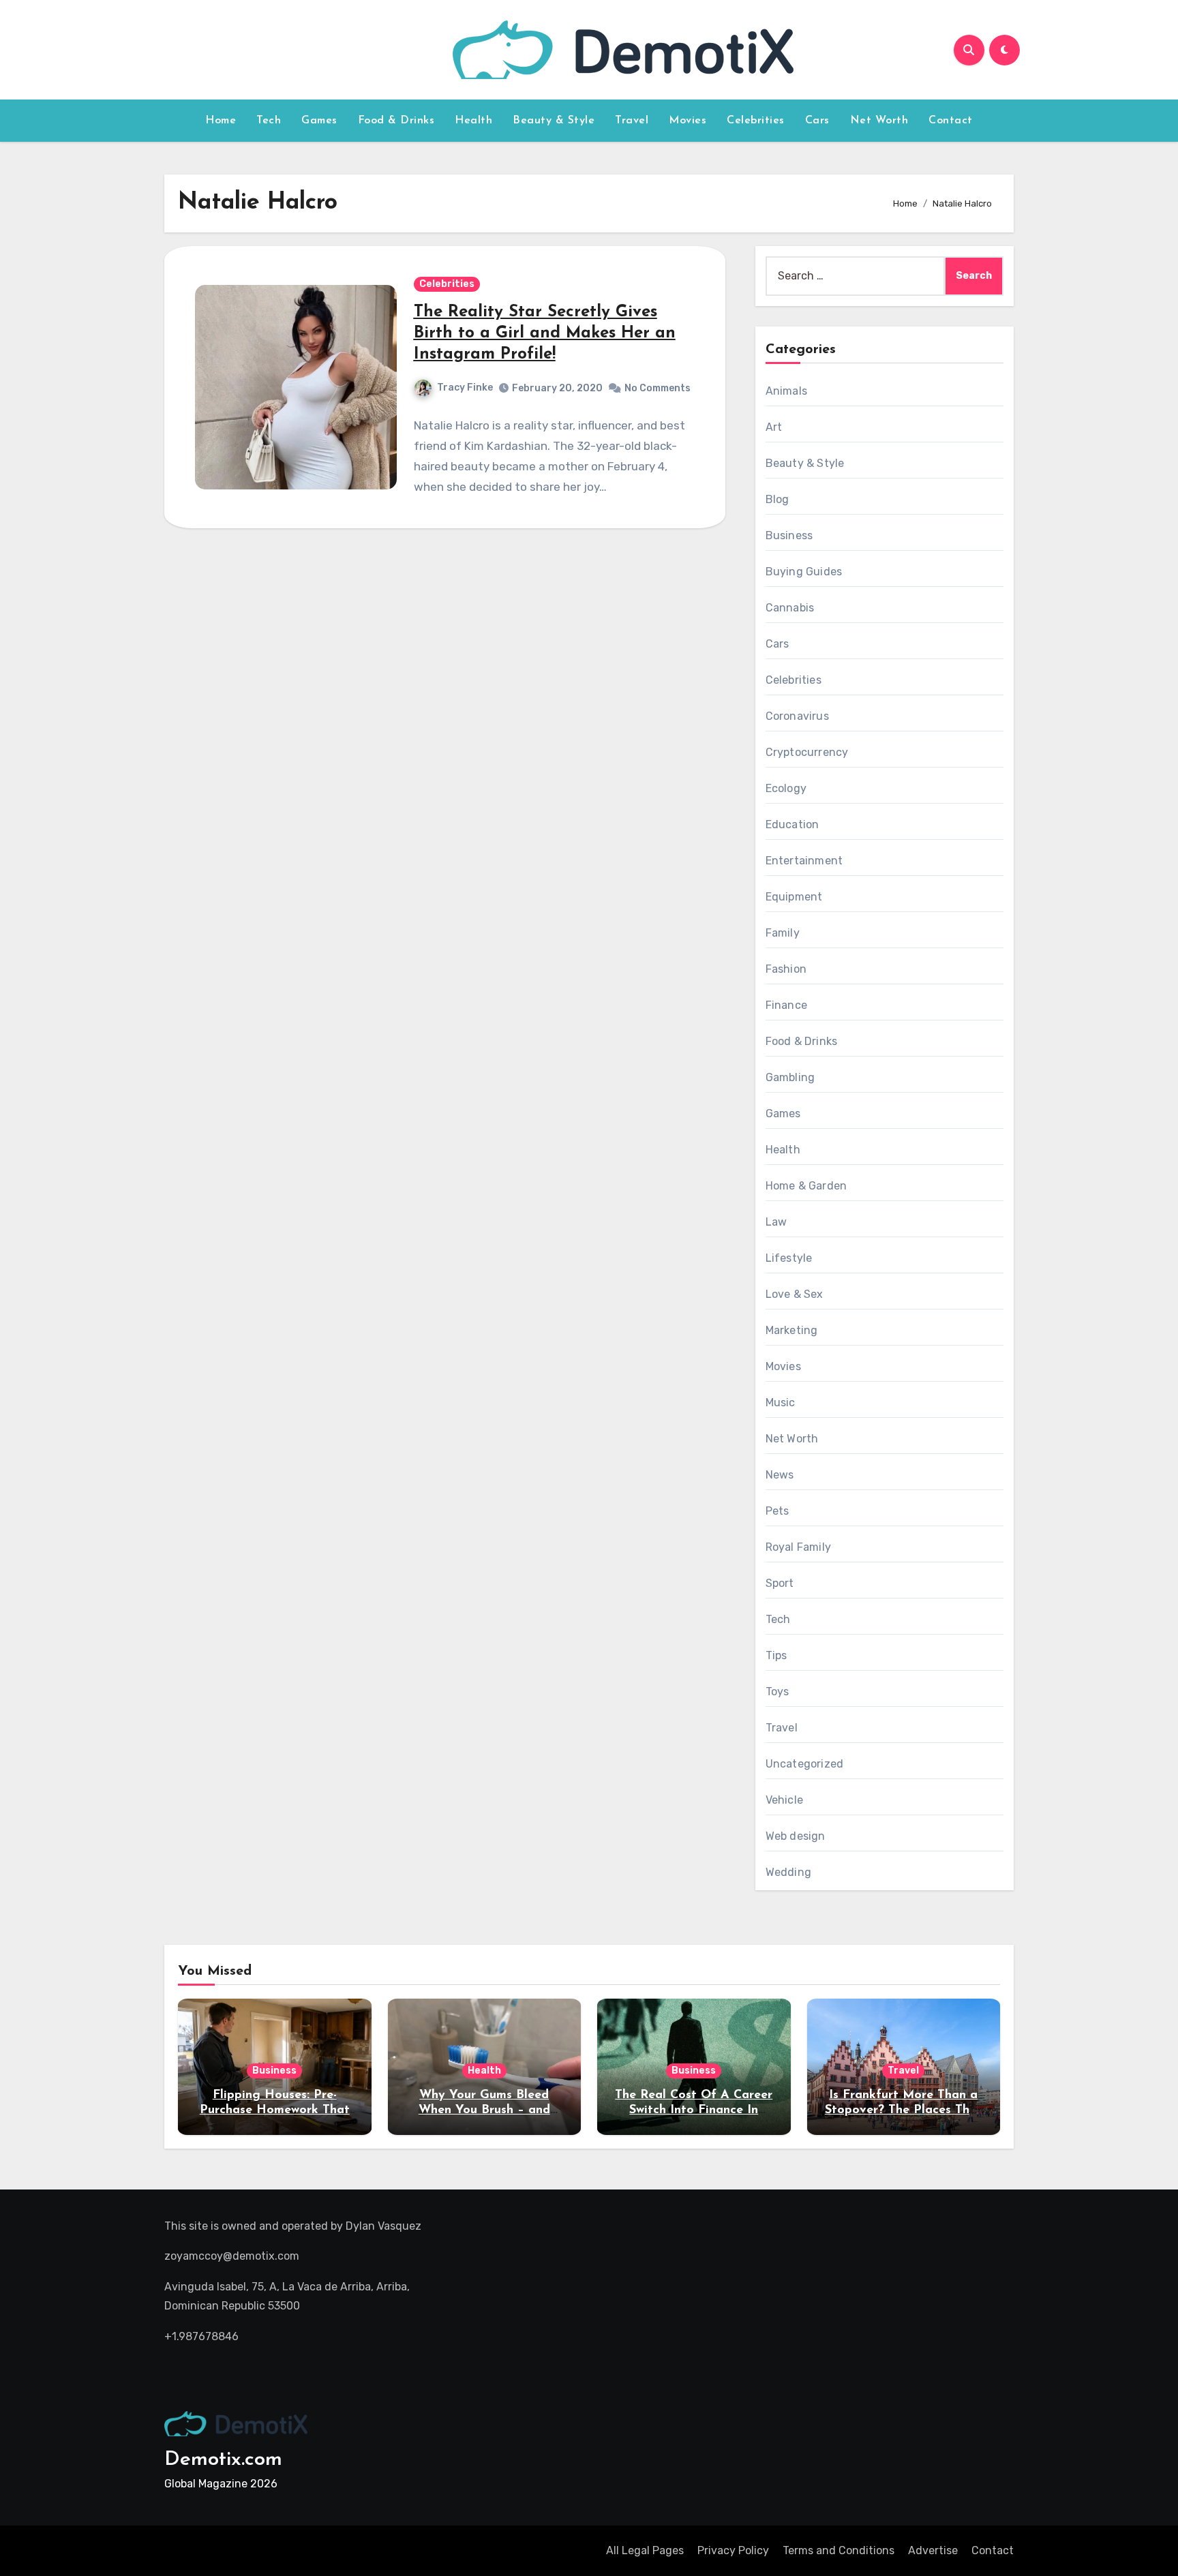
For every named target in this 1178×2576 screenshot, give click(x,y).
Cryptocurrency (807, 752)
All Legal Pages (645, 2550)
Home (221, 121)
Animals (786, 391)
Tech (269, 121)
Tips (776, 1655)
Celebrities (756, 121)
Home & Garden (806, 1186)
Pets (777, 1511)
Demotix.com (223, 2460)
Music (781, 1403)
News (780, 1475)
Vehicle (784, 1800)
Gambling (790, 1077)
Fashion (786, 969)
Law (776, 1222)
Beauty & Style (554, 121)
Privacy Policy (733, 2550)
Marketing (792, 1330)
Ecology (786, 788)
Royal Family (798, 1547)
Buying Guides (804, 572)
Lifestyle (789, 1258)
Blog (777, 499)
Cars (817, 121)
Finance (786, 1005)
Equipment (794, 897)
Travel (632, 121)
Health (473, 121)
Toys (777, 1692)
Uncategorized (805, 1764)
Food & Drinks (396, 121)
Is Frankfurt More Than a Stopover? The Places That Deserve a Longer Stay (904, 2110)
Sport (780, 1583)
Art (774, 427)
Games (319, 121)
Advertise (933, 2550)
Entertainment (804, 861)
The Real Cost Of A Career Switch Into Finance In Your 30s (694, 2110)
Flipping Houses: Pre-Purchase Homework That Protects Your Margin (275, 2110)
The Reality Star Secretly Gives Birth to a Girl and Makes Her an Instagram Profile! (545, 333)
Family (783, 933)
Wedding (788, 1872)
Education (792, 824)
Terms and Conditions (839, 2550)
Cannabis (790, 608)
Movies (688, 121)
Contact (951, 121)
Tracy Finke (465, 388)
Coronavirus (797, 716)
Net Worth (879, 121)
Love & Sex (795, 1294)
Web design (796, 1836)
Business (789, 535)
